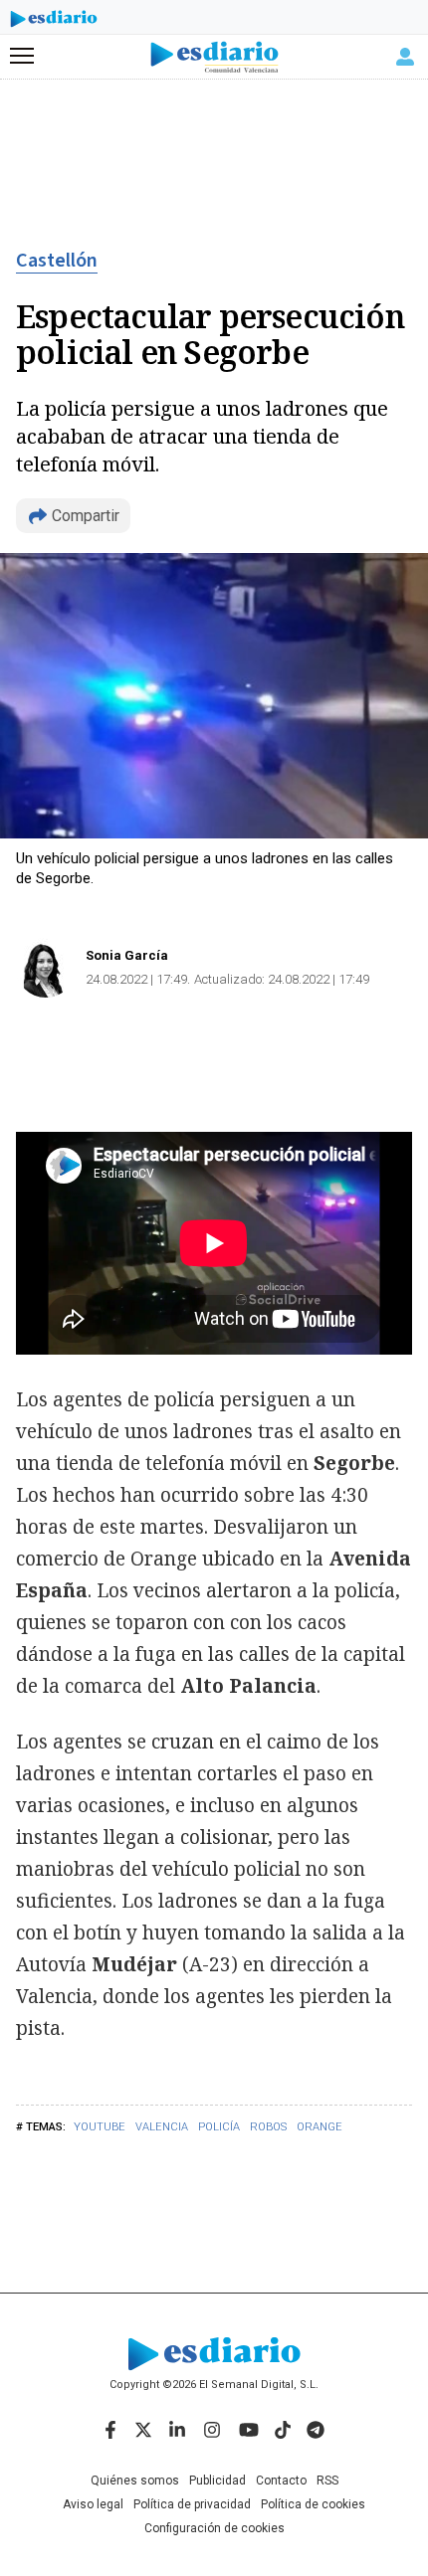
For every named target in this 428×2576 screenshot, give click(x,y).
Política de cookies (313, 2504)
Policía (219, 2127)
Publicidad (217, 2481)
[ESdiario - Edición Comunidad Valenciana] (214, 57)
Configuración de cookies (214, 2528)
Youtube (100, 2127)
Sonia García (127, 955)
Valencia (162, 2127)
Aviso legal (93, 2504)
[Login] (405, 57)
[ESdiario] (54, 22)
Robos (268, 2127)
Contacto (281, 2481)
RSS (327, 2481)
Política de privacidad (192, 2504)
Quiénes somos (135, 2481)
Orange (320, 2127)
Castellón (57, 261)
